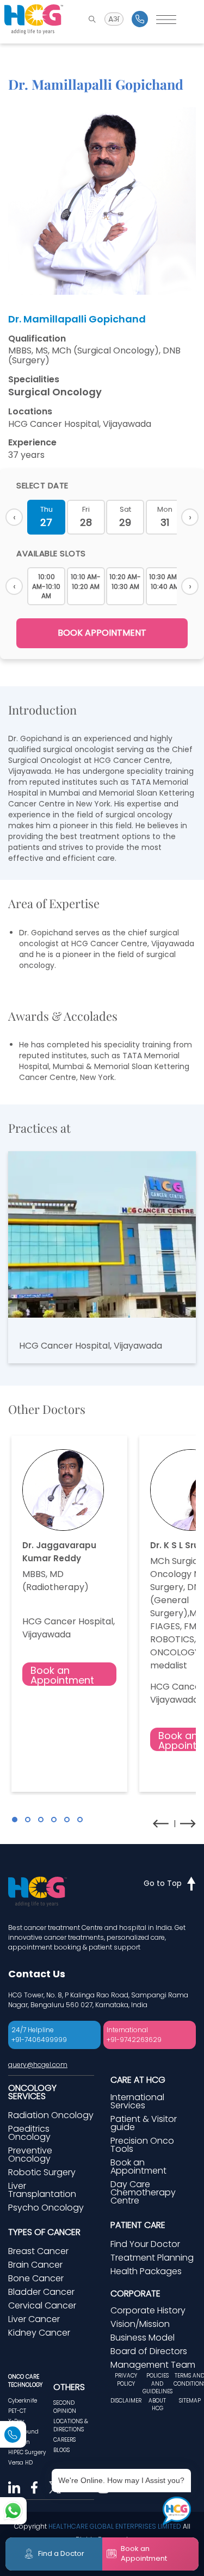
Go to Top (163, 1883)
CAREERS (64, 2440)
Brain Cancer (35, 2265)
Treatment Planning (152, 2258)
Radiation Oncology (51, 2115)
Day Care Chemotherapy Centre (143, 2192)
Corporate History (148, 2310)
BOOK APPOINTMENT (102, 633)
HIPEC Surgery (27, 2452)
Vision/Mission (140, 2324)
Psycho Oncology (46, 2208)
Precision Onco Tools (142, 2145)
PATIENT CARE (138, 2225)
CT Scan (19, 2442)
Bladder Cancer (41, 2292)
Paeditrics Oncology (29, 2133)
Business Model (143, 2338)
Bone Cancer (36, 2278)
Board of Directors (149, 2351)
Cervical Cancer (42, 2305)
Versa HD (20, 2463)
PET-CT (17, 2411)
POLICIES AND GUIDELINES (157, 2383)
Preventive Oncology (30, 2155)
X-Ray (16, 2421)
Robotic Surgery (42, 2172)
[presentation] (161, 1824)
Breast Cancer (38, 2251)
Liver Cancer (34, 2319)
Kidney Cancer (39, 2333)
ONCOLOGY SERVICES (32, 2092)
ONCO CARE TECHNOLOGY (25, 2381)
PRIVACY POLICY (126, 2379)
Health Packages (146, 2271)
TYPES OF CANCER (44, 2232)
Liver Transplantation (42, 2190)
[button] (15, 1820)
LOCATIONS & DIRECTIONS (71, 2425)
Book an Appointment (62, 1675)
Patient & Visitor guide (144, 2123)
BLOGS (61, 2450)
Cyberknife (23, 2401)
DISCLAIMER (126, 2401)
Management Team (153, 2365)
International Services (137, 2101)
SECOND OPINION (65, 2407)
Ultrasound (23, 2432)
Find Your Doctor (145, 2244)
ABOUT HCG (157, 2404)
